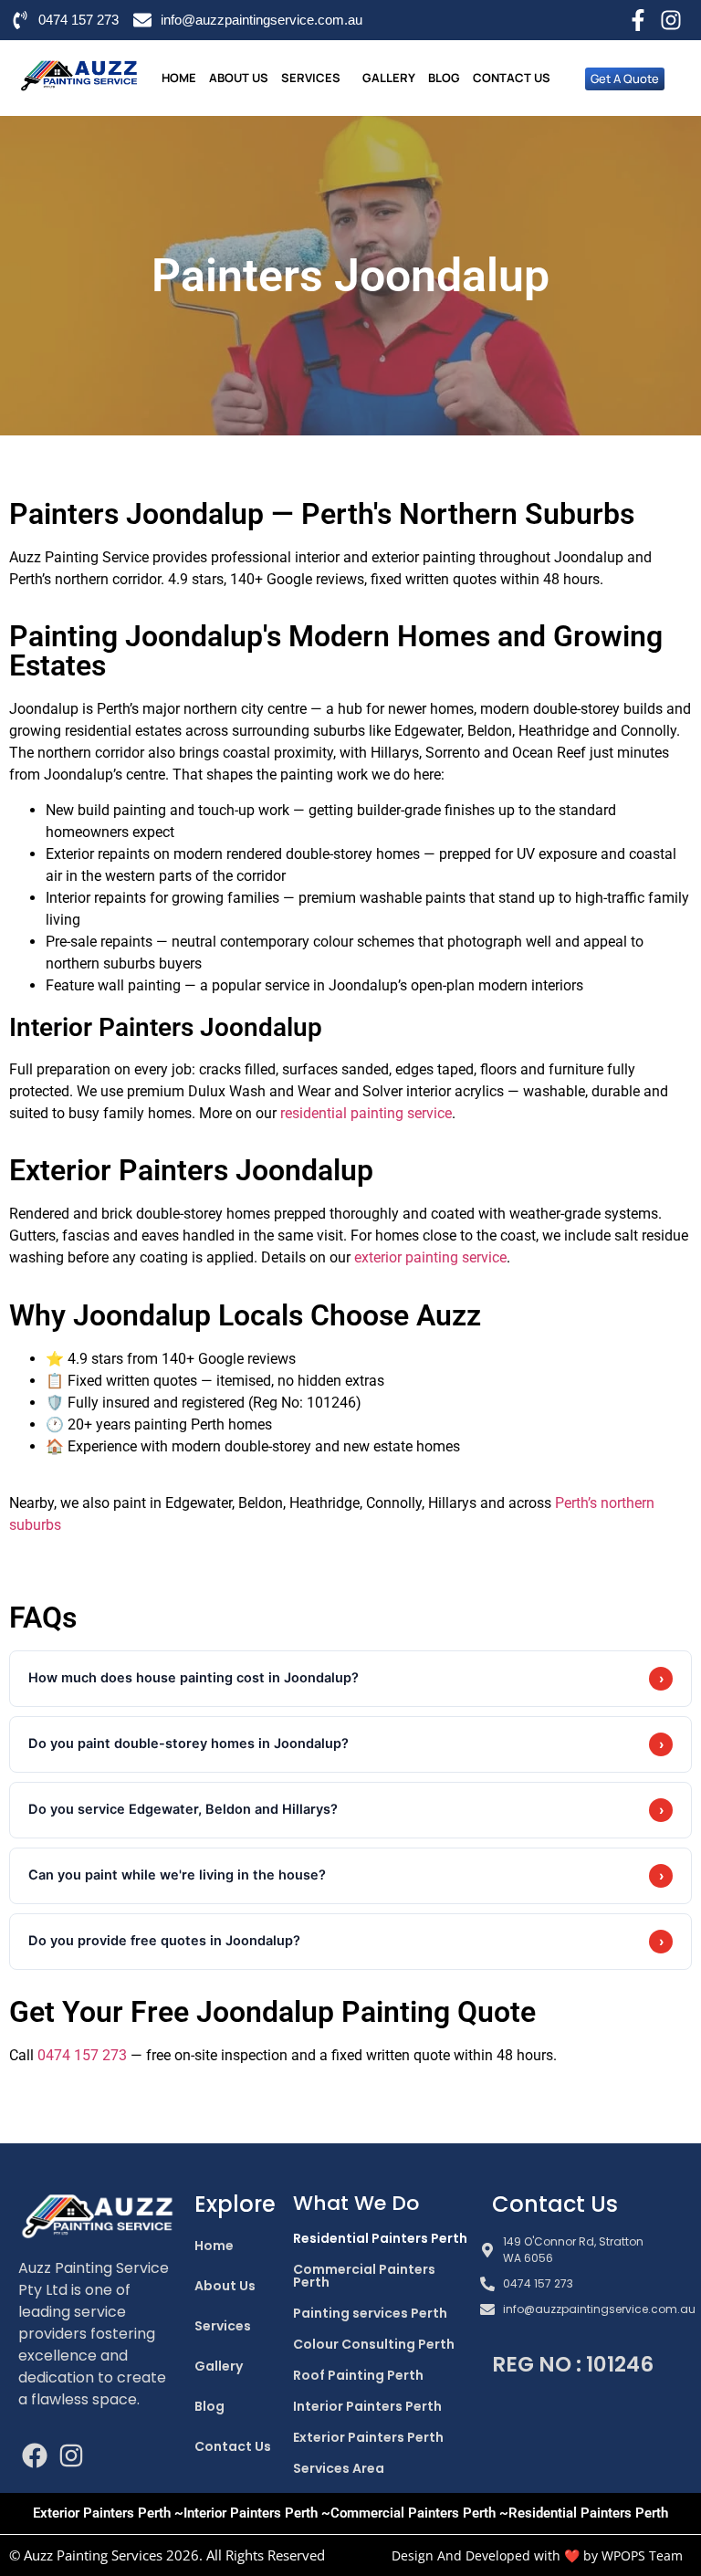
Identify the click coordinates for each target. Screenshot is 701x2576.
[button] (315, 78)
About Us (239, 78)
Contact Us (512, 78)
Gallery (389, 78)
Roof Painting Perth (358, 2375)
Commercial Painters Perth (364, 2276)
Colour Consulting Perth (374, 2344)
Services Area (339, 2468)
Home (179, 78)
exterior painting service (430, 1257)
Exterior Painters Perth (368, 2437)
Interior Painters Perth (367, 2406)
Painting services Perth (370, 2313)
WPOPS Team (642, 2555)
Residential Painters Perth (380, 2238)
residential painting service (366, 1113)
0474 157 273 (82, 2055)
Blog (444, 78)
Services (311, 78)
